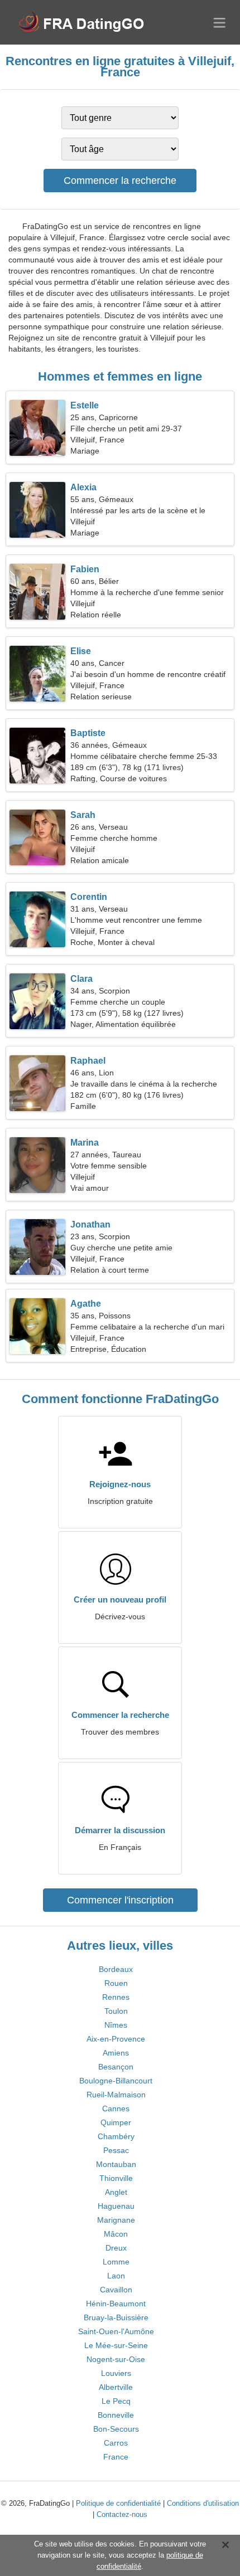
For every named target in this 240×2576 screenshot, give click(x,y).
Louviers (116, 2373)
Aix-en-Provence (116, 2039)
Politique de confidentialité (118, 2503)
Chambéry (116, 2136)
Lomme (116, 2262)
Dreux (116, 2248)
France (116, 2457)
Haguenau (116, 2206)
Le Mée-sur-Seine (116, 2345)
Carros (116, 2443)
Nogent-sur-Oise (116, 2359)
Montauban (116, 2164)
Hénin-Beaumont (116, 2304)
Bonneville (116, 2415)
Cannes (116, 2108)
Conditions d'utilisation (203, 2503)
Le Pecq (116, 2401)
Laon (116, 2276)
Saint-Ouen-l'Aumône (116, 2331)
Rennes (116, 1997)
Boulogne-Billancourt (116, 2081)
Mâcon (116, 2234)
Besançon (116, 2067)
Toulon (116, 2011)
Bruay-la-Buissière (116, 2317)
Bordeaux (116, 1969)
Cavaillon (116, 2290)
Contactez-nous (122, 2514)
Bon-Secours (116, 2429)
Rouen (116, 1983)
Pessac (116, 2150)
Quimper (116, 2122)
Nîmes (116, 2025)
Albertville (116, 2387)
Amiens (116, 2053)
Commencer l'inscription (120, 1900)
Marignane (116, 2220)
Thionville (116, 2178)
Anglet (116, 2192)
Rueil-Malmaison (116, 2095)
